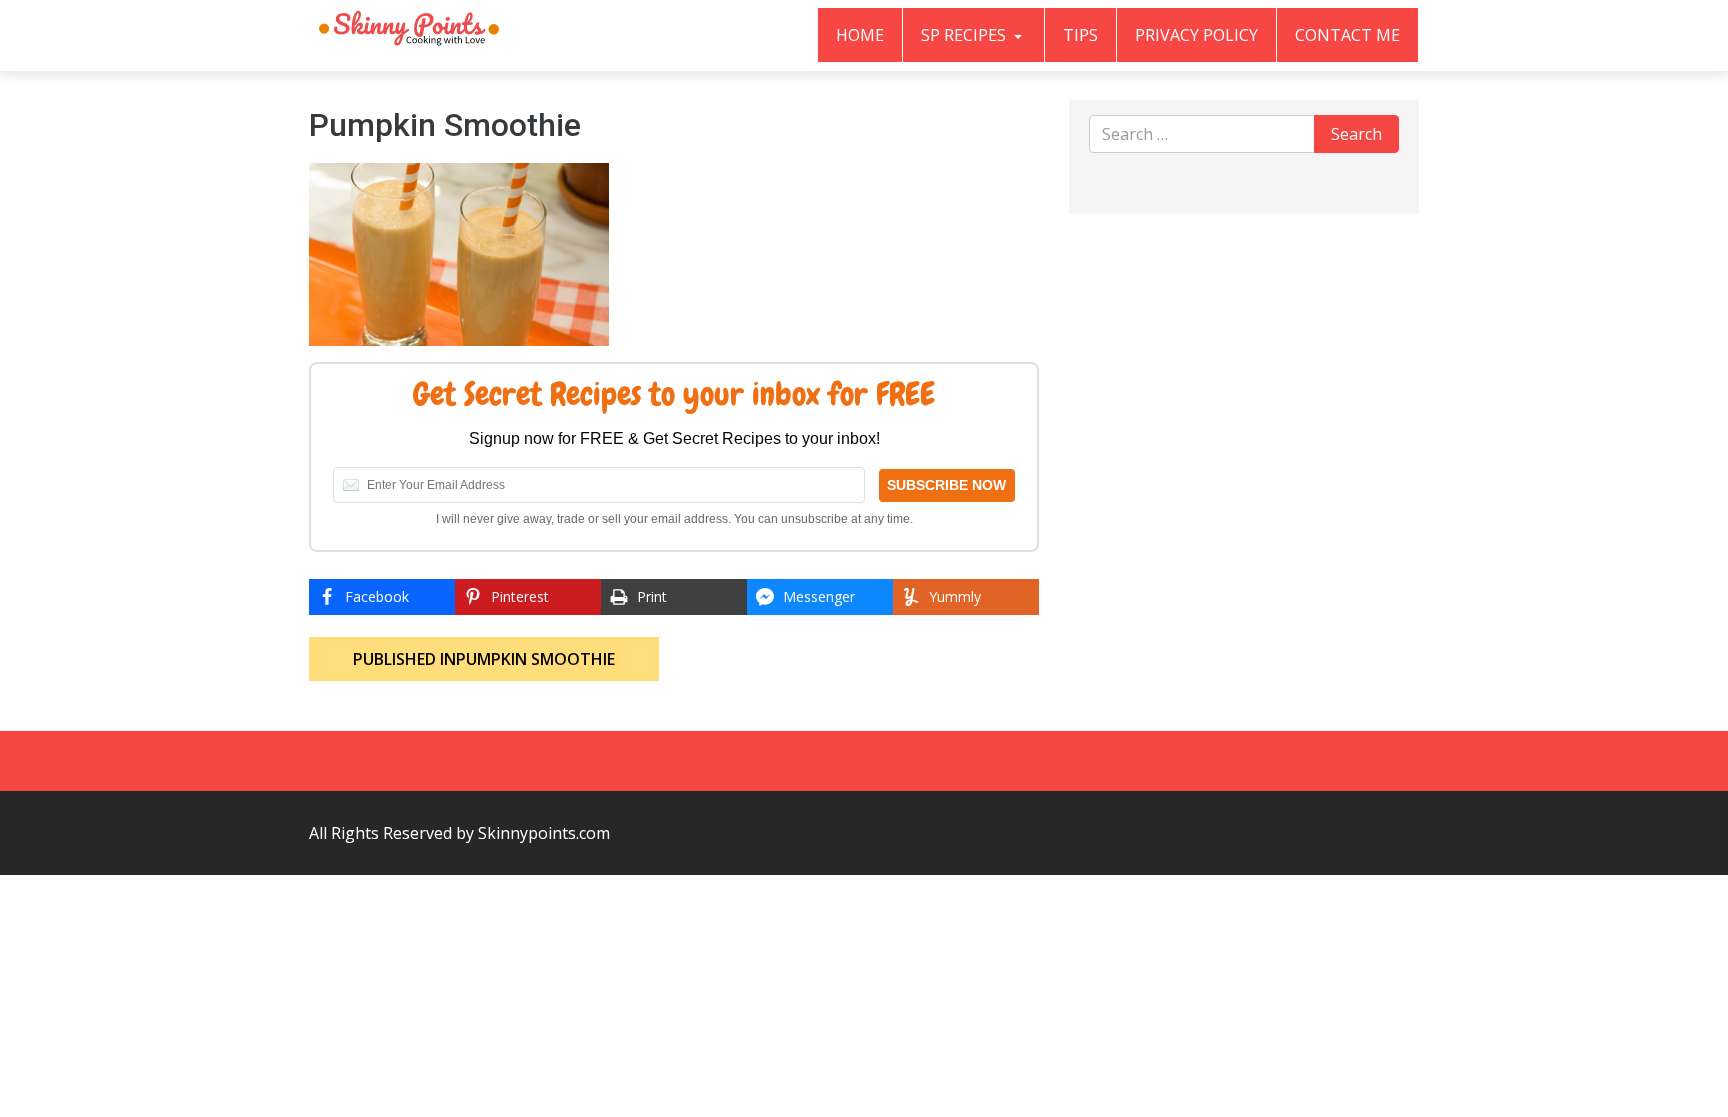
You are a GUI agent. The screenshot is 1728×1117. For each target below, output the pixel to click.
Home (860, 35)
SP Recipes (965, 35)
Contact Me (1347, 35)
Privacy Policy (1196, 35)
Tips (1080, 35)
